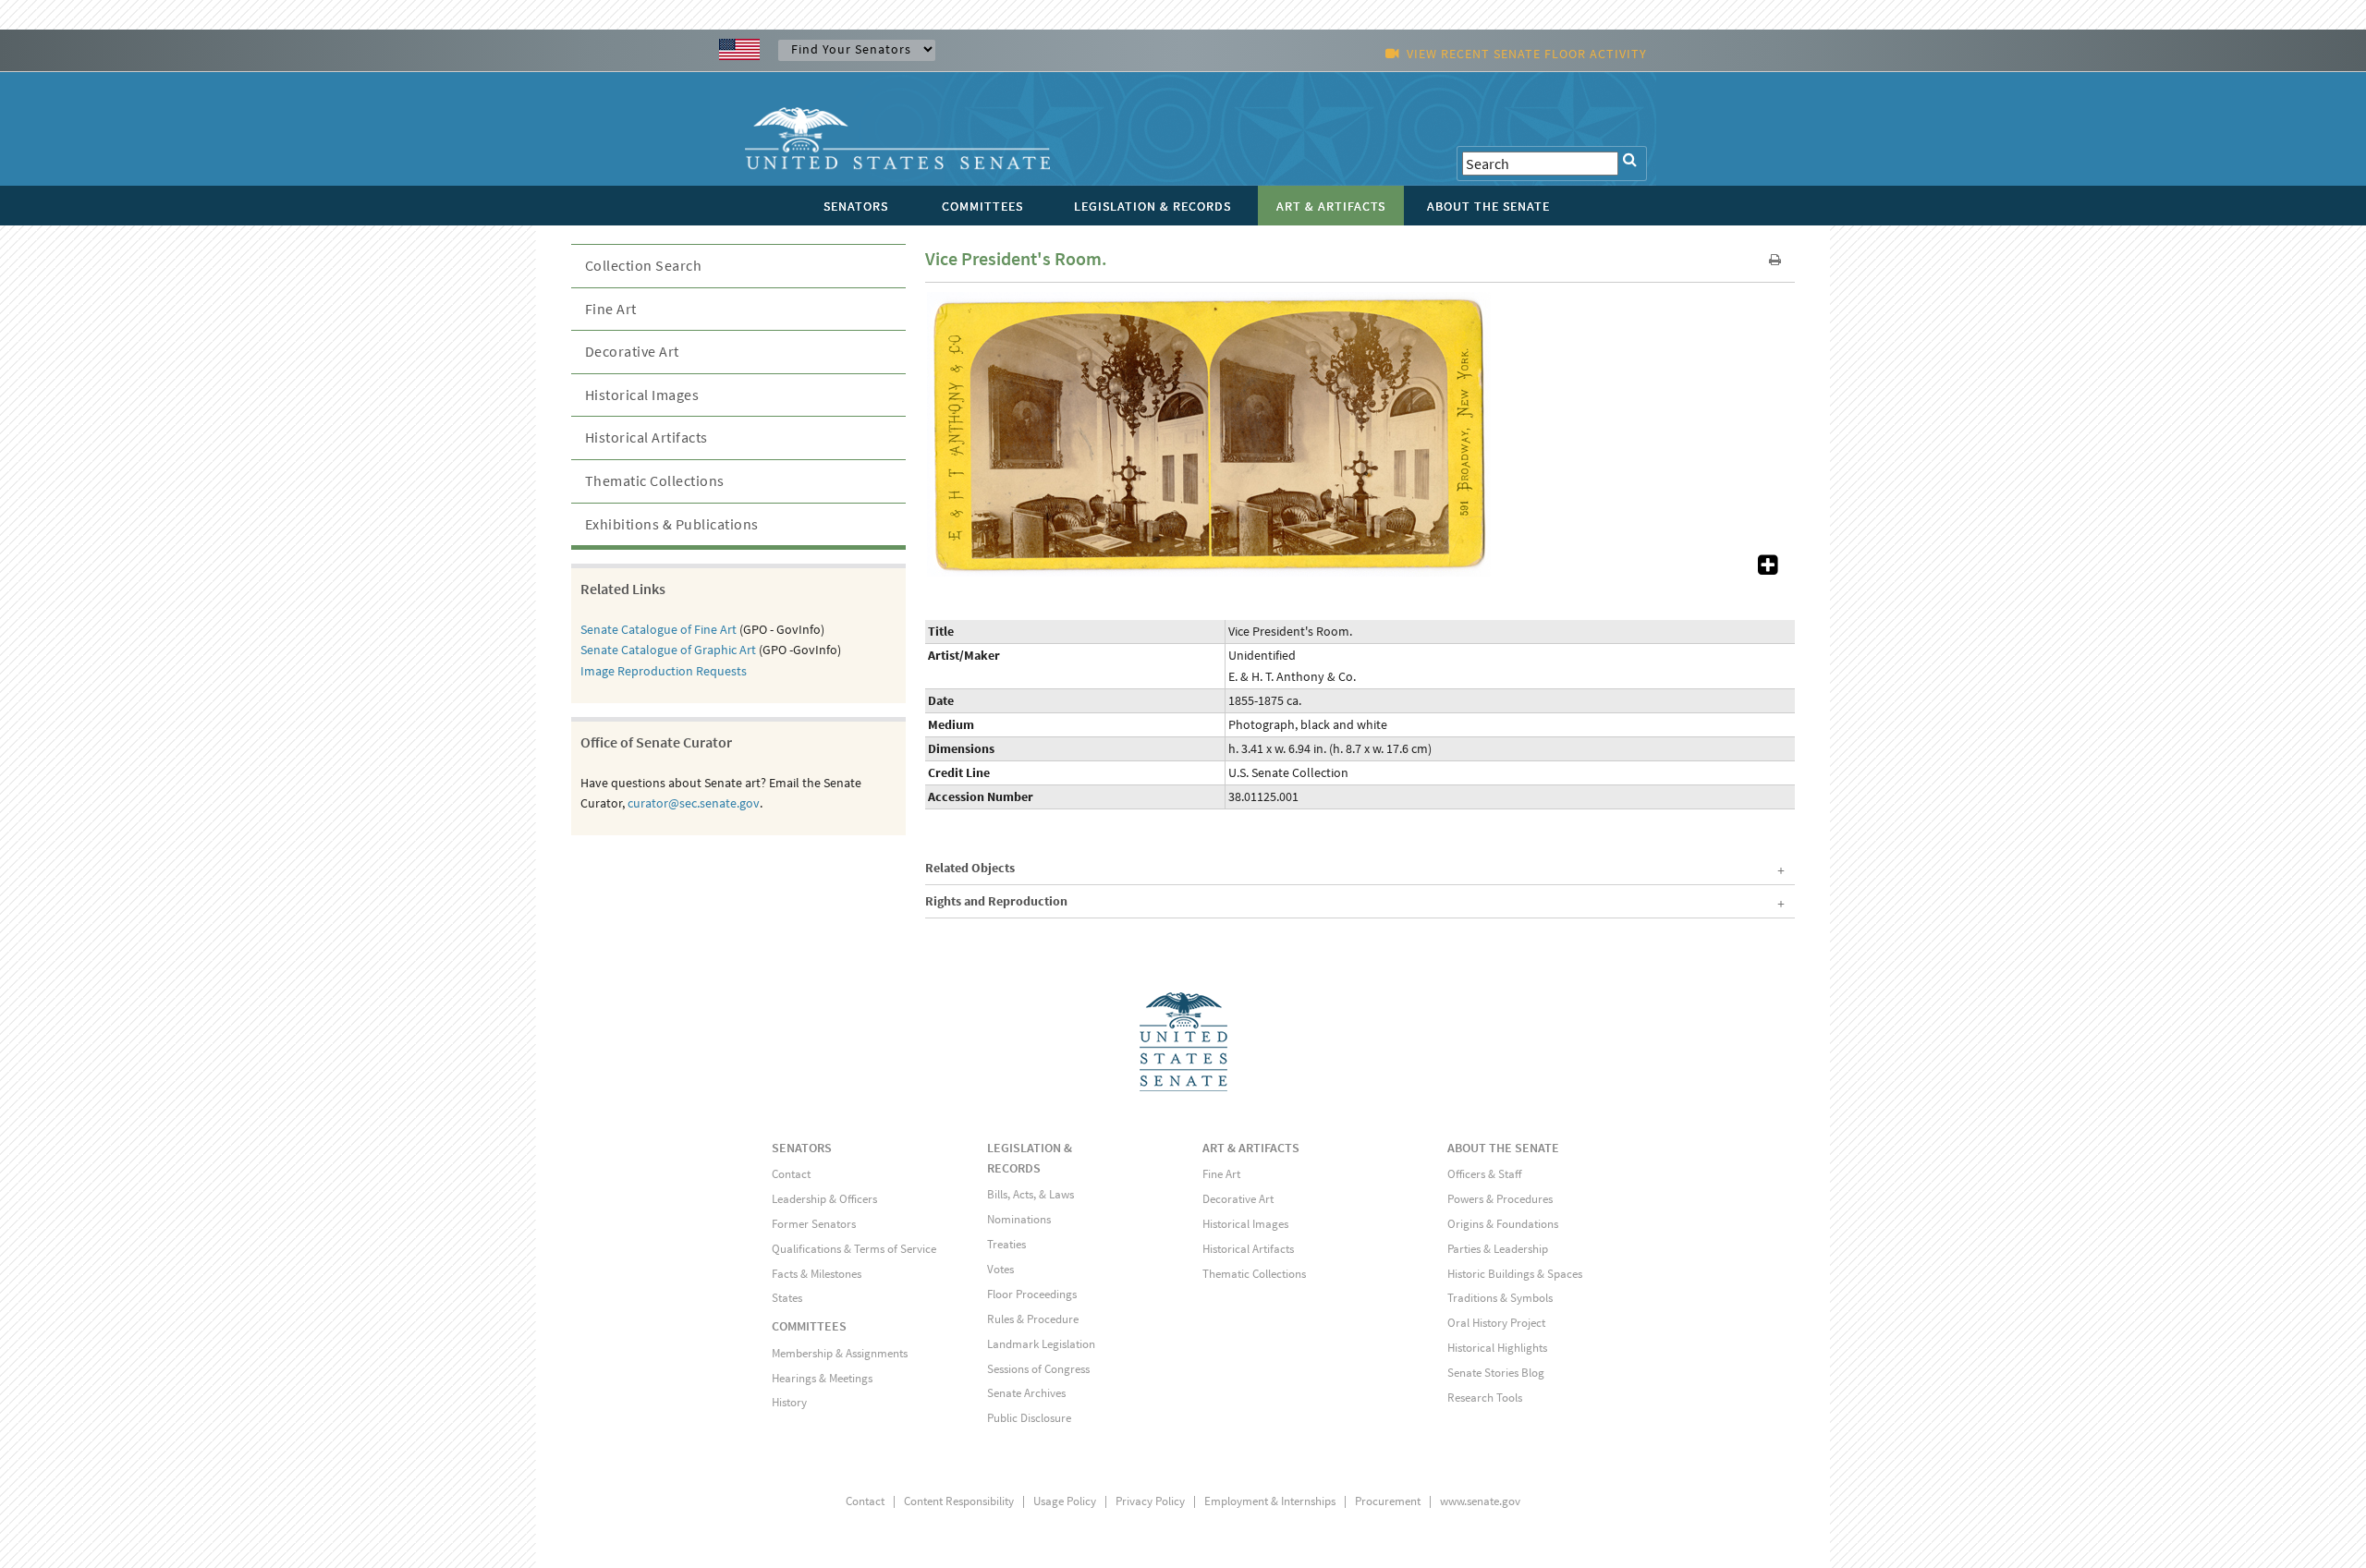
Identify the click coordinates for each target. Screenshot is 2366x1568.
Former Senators (814, 1224)
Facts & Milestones (817, 1274)
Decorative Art (632, 351)
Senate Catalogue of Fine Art (659, 629)
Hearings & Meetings (822, 1378)
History (789, 1402)
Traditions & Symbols (1500, 1298)
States (787, 1298)
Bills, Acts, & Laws (1031, 1194)
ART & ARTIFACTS (1251, 1148)
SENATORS (802, 1148)
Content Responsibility (959, 1501)
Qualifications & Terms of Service (854, 1249)
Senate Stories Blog (1496, 1373)
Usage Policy (1065, 1501)
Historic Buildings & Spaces (1515, 1274)
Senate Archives (1026, 1393)
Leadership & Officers (824, 1199)
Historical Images (642, 395)
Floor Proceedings (1032, 1294)
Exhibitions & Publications (672, 524)
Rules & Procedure (1033, 1319)
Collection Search (644, 265)
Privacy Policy (1150, 1501)
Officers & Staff (1484, 1174)
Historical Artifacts (646, 437)
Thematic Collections (655, 480)
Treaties (1006, 1244)
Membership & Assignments (840, 1353)
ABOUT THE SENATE (1503, 1148)
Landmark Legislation (1041, 1344)
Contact (791, 1174)
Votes (1000, 1269)
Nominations (1019, 1219)
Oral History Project (1496, 1323)
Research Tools (1485, 1398)
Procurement (1388, 1501)
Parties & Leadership (1498, 1249)
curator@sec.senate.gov (694, 803)
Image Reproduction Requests (664, 671)
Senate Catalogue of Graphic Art (668, 650)
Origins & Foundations (1503, 1224)
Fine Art (611, 309)
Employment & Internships (1270, 1501)
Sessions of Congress (1038, 1369)
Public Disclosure (1029, 1418)
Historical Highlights (1497, 1348)
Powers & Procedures (1500, 1199)
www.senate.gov (1480, 1501)
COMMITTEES (809, 1326)
